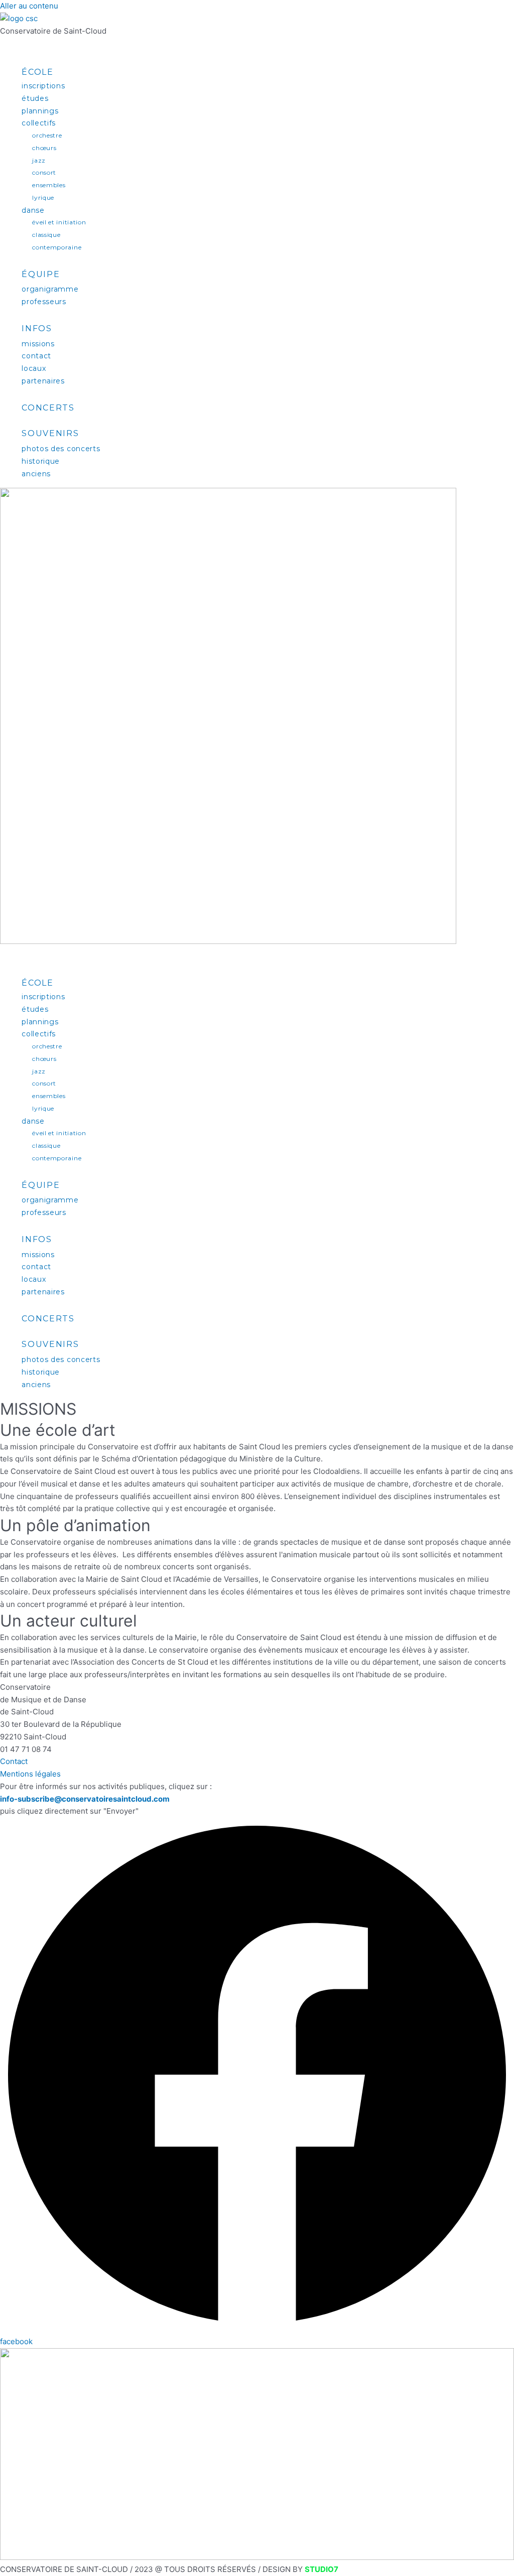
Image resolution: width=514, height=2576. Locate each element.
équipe (41, 274)
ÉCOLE (38, 72)
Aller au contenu (29, 6)
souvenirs (50, 433)
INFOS (37, 328)
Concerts (48, 408)
